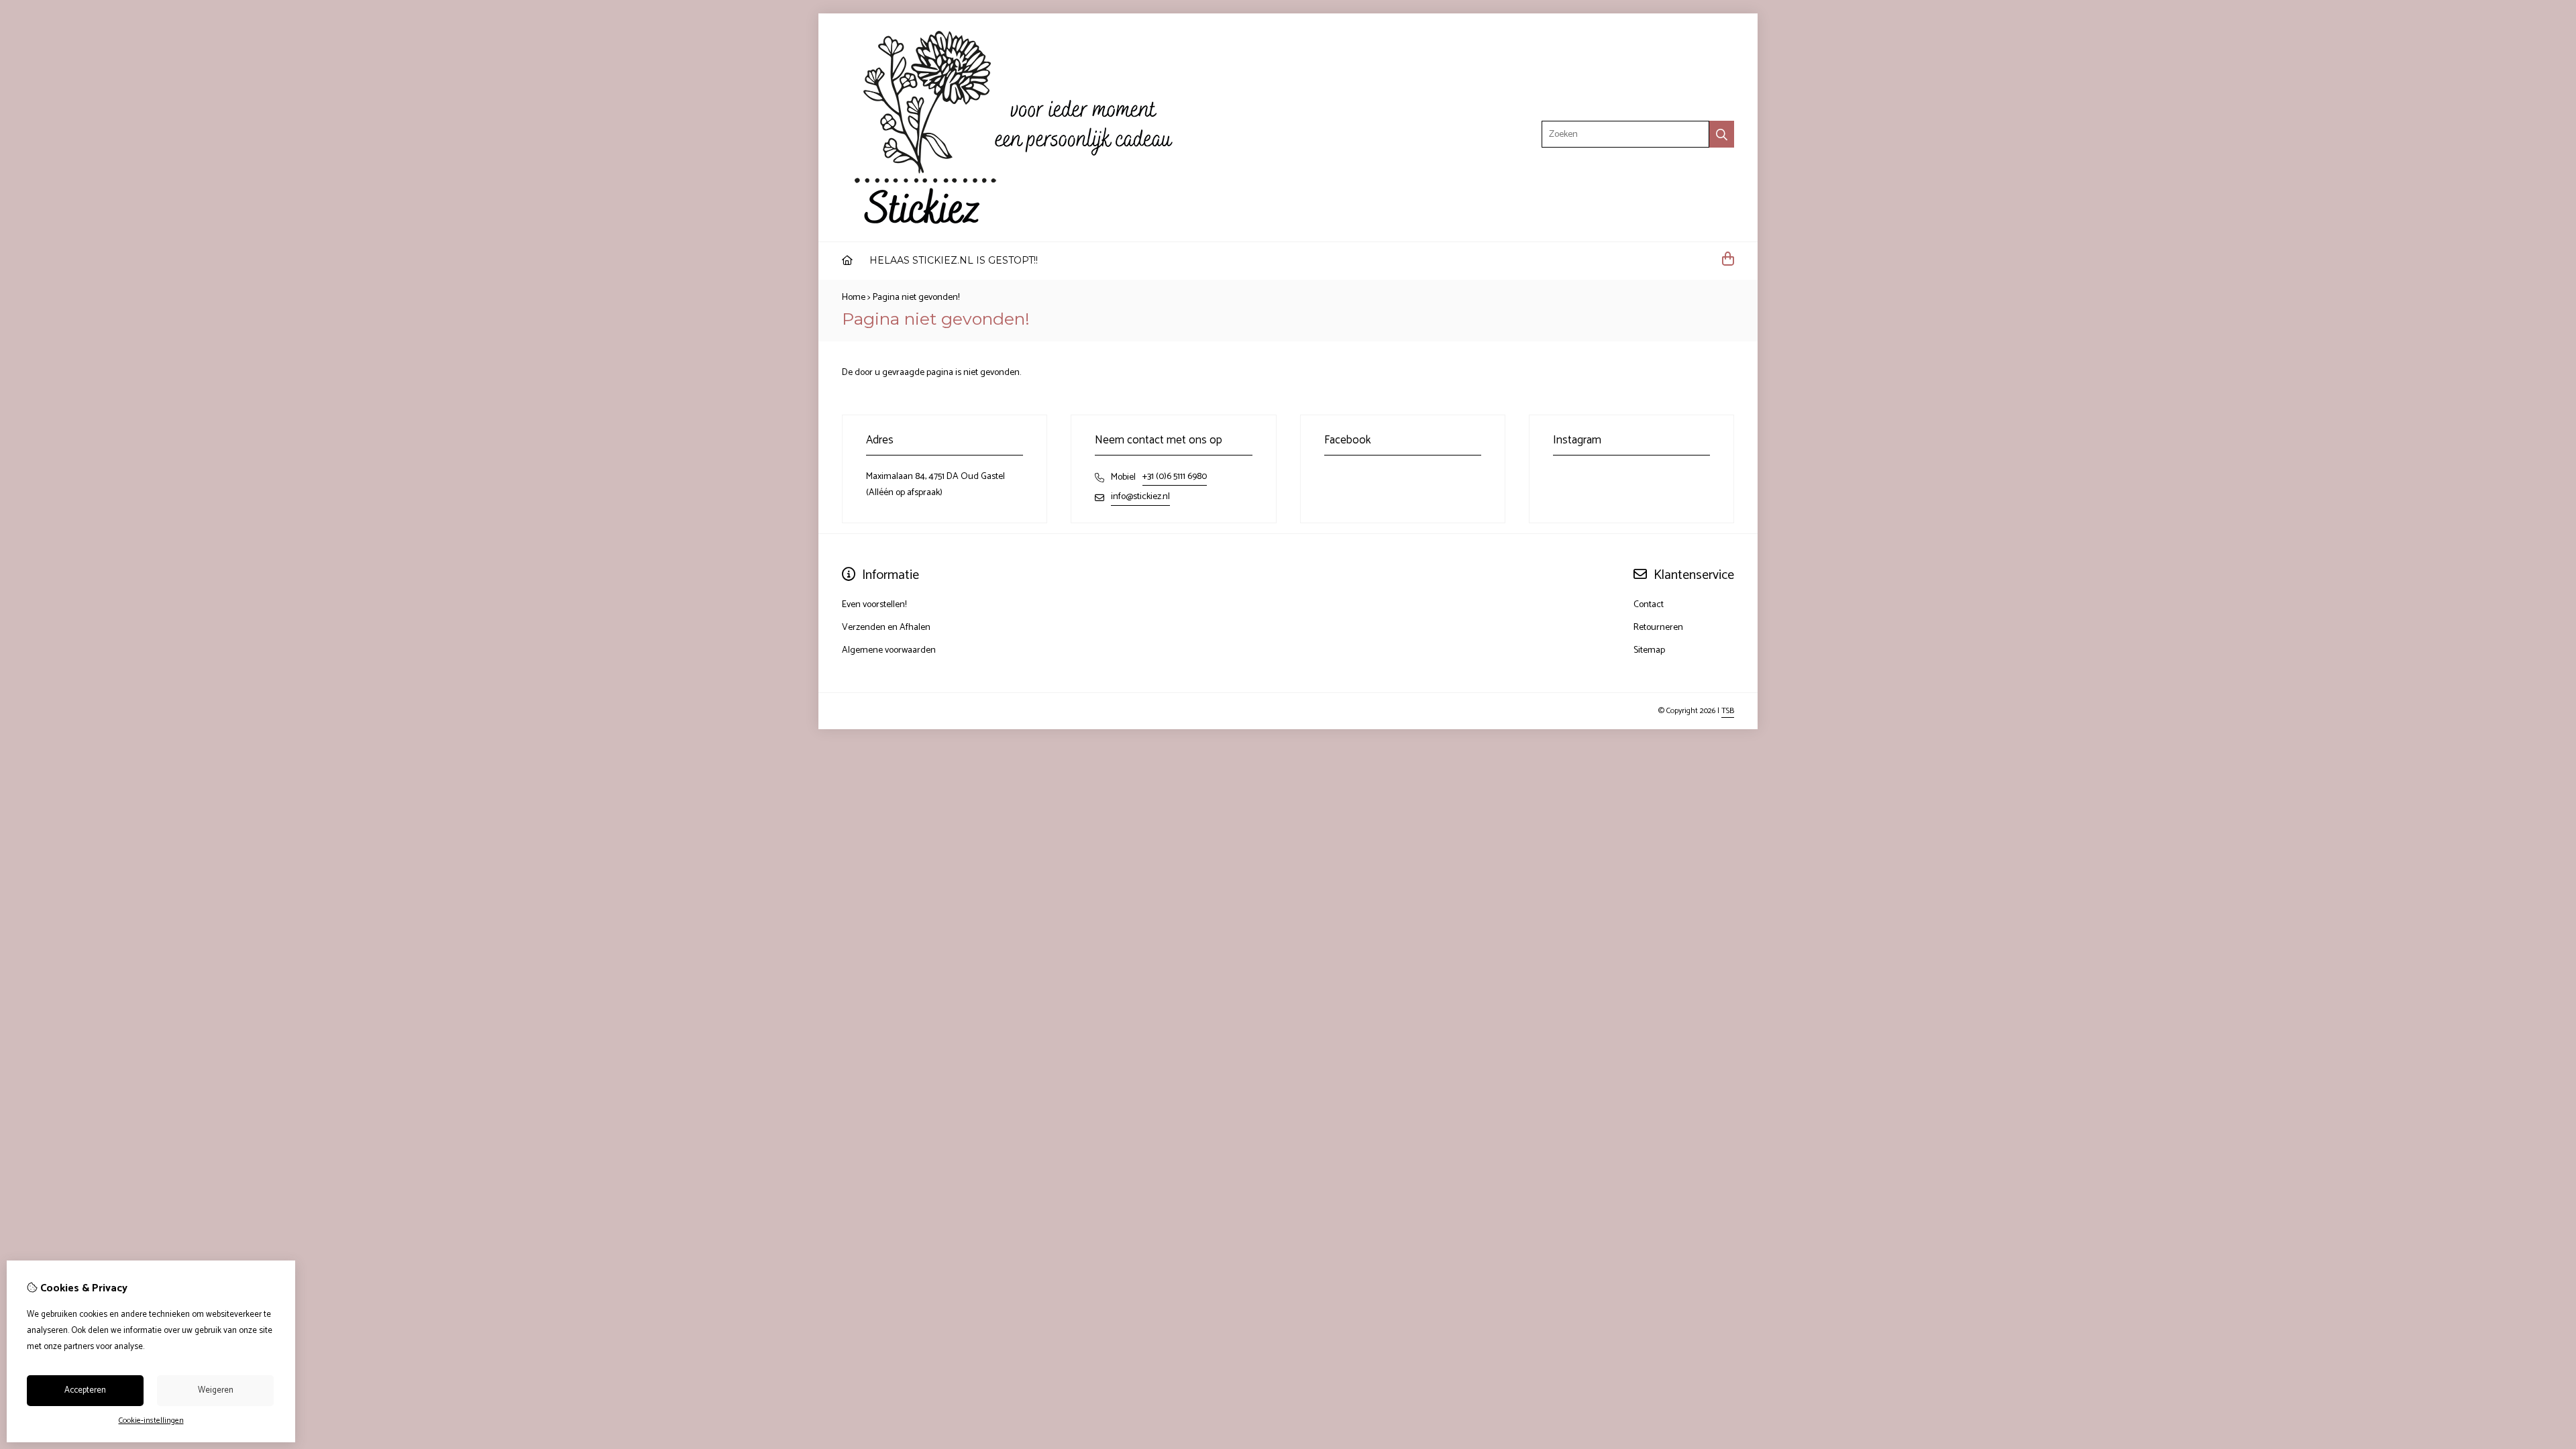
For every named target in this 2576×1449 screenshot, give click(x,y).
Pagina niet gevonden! (916, 298)
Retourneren (1658, 628)
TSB (1728, 711)
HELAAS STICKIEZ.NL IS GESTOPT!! (954, 260)
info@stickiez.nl (1140, 497)
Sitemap (1649, 650)
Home (854, 298)
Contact (1649, 605)
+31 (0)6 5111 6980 (1175, 477)
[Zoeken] (1722, 134)
